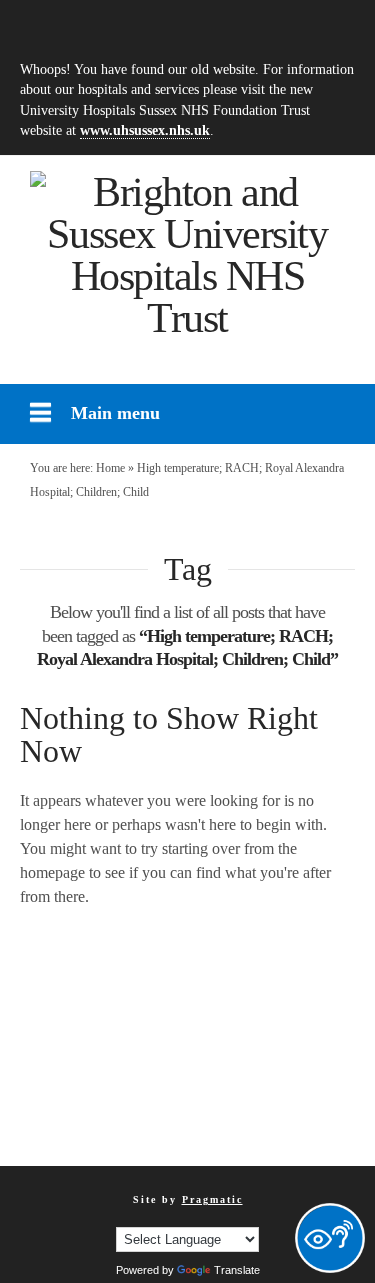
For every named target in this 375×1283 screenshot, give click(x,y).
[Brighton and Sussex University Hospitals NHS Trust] (187, 255)
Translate (237, 1270)
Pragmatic (212, 1199)
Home (110, 468)
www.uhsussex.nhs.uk (145, 130)
